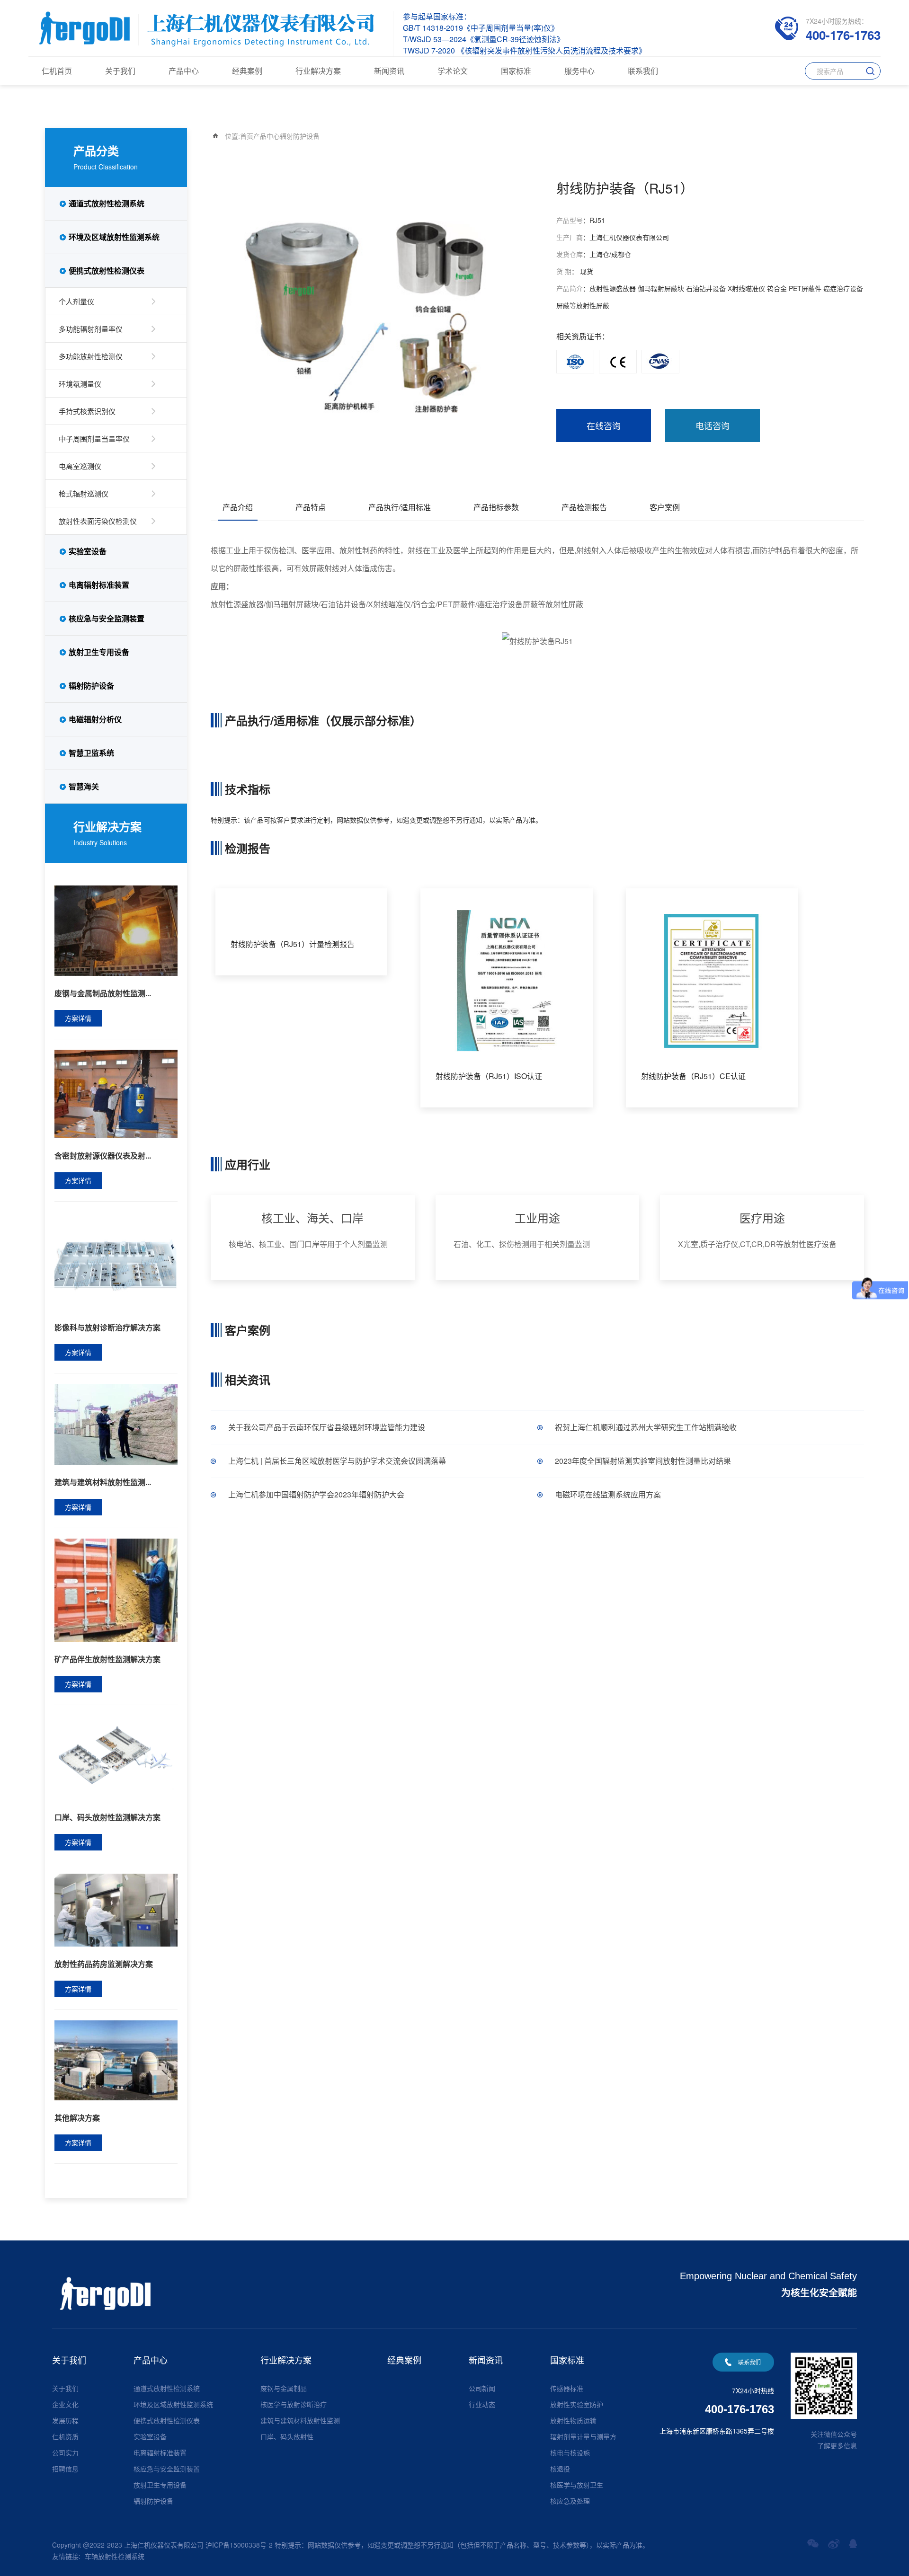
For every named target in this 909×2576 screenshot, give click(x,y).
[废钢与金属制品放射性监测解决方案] (116, 929)
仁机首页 (57, 71)
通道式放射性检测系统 (107, 203)
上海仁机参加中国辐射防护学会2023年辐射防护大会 (316, 1494)
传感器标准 (567, 2388)
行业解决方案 (318, 71)
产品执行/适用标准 (400, 507)
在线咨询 (604, 425)
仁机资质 (65, 2436)
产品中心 (184, 71)
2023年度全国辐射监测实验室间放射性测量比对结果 (643, 1461)
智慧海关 (84, 786)
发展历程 (65, 2420)
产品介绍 (238, 507)
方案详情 (78, 1018)
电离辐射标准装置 (99, 585)
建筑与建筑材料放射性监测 (300, 2420)
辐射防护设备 (91, 686)
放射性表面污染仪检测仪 (98, 521)
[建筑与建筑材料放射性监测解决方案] (116, 1423)
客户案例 (665, 507)
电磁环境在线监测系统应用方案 (608, 1494)
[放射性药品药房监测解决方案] (116, 1909)
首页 (247, 136)
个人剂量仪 (76, 301)
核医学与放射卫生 (577, 2485)
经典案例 (247, 71)
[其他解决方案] (116, 2059)
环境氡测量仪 (80, 384)
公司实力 (65, 2452)
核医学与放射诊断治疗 (294, 2404)
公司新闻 (482, 2388)
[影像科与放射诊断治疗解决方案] (116, 1260)
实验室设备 (88, 551)
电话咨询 (713, 425)
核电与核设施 (570, 2452)
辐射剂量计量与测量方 (583, 2436)
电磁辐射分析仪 (95, 719)
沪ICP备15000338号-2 (239, 2545)
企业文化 (65, 2404)
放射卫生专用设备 (99, 652)
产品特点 (311, 507)
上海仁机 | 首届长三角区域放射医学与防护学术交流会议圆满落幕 (337, 1461)
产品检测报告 (584, 507)
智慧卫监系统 (91, 753)
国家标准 (516, 71)
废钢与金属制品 (284, 2388)
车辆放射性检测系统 (115, 2556)
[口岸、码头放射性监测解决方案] (116, 1757)
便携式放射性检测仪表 (107, 270)
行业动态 (482, 2404)
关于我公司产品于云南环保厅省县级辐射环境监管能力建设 (327, 1427)
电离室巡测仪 (80, 466)
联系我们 (643, 71)
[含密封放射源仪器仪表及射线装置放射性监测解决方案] (116, 1093)
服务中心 (579, 71)
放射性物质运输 (573, 2420)
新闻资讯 (389, 71)
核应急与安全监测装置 (107, 618)
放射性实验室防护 (577, 2404)
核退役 (560, 2469)
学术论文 (453, 71)
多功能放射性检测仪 (91, 356)
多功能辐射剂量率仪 (91, 329)
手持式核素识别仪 (87, 411)
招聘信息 (65, 2469)
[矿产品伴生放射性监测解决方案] (116, 1589)
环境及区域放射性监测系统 (114, 237)
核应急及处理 (570, 2501)
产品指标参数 (496, 507)
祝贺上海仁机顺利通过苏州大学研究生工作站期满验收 (646, 1427)
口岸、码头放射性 (287, 2436)
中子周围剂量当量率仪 (94, 438)
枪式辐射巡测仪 (84, 493)
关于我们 (120, 71)
